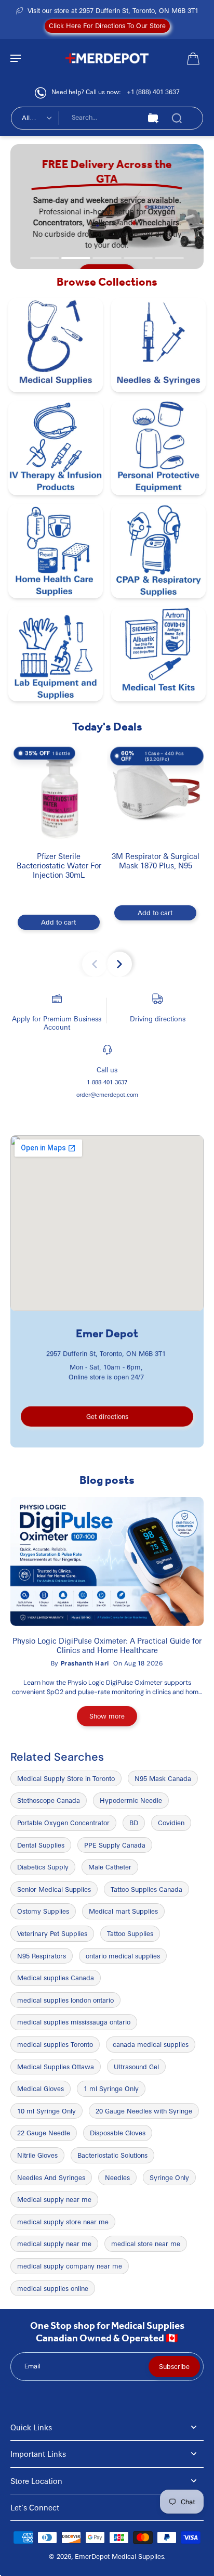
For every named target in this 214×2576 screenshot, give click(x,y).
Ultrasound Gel (136, 2067)
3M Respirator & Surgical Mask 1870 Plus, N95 (156, 861)
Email (32, 2366)
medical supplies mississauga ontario (74, 2022)
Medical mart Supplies (123, 1911)
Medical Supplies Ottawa (56, 2067)
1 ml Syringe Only (111, 2088)
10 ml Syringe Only (46, 2111)
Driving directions (158, 1018)
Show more (107, 1716)
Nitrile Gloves (37, 2155)
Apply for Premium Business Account (57, 1023)
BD (134, 1823)
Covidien (171, 1823)
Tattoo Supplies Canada (146, 1889)
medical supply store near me (63, 2222)
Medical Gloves (41, 2088)
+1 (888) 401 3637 (153, 92)
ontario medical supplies (123, 1956)
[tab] (45, 258)
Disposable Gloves (118, 2133)
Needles (117, 2177)
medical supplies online (53, 2288)
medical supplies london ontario (65, 2000)
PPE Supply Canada (115, 1845)
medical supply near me (54, 2244)
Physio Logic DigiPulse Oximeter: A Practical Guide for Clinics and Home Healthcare (107, 1645)
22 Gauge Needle (44, 2133)
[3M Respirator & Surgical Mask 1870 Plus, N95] (155, 792)
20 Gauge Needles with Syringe (144, 2111)
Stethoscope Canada (49, 1800)
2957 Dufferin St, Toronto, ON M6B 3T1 (106, 1353)
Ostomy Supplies (43, 1911)
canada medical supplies (151, 2044)
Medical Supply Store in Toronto (66, 1778)
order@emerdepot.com (107, 1094)
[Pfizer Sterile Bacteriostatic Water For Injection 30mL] (59, 792)
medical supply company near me (70, 2266)
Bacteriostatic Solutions (112, 2155)
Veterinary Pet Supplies (52, 1933)
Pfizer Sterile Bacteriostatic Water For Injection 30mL (59, 865)
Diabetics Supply (43, 1867)
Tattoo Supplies (130, 1933)
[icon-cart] (192, 58)
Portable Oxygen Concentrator (63, 1823)
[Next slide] (119, 964)
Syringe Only (169, 2177)
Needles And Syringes (51, 2177)
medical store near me (146, 2244)
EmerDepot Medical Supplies (119, 2556)
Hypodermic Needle (131, 1800)
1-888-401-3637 (107, 1082)
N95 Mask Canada (163, 1778)
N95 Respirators (42, 1956)
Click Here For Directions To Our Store (107, 25)
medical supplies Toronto (55, 2044)
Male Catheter (110, 1867)
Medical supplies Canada (56, 1978)
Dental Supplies (41, 1845)
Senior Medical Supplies (54, 1889)
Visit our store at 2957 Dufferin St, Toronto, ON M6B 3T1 (113, 10)
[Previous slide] (95, 964)
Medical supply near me (54, 2199)
